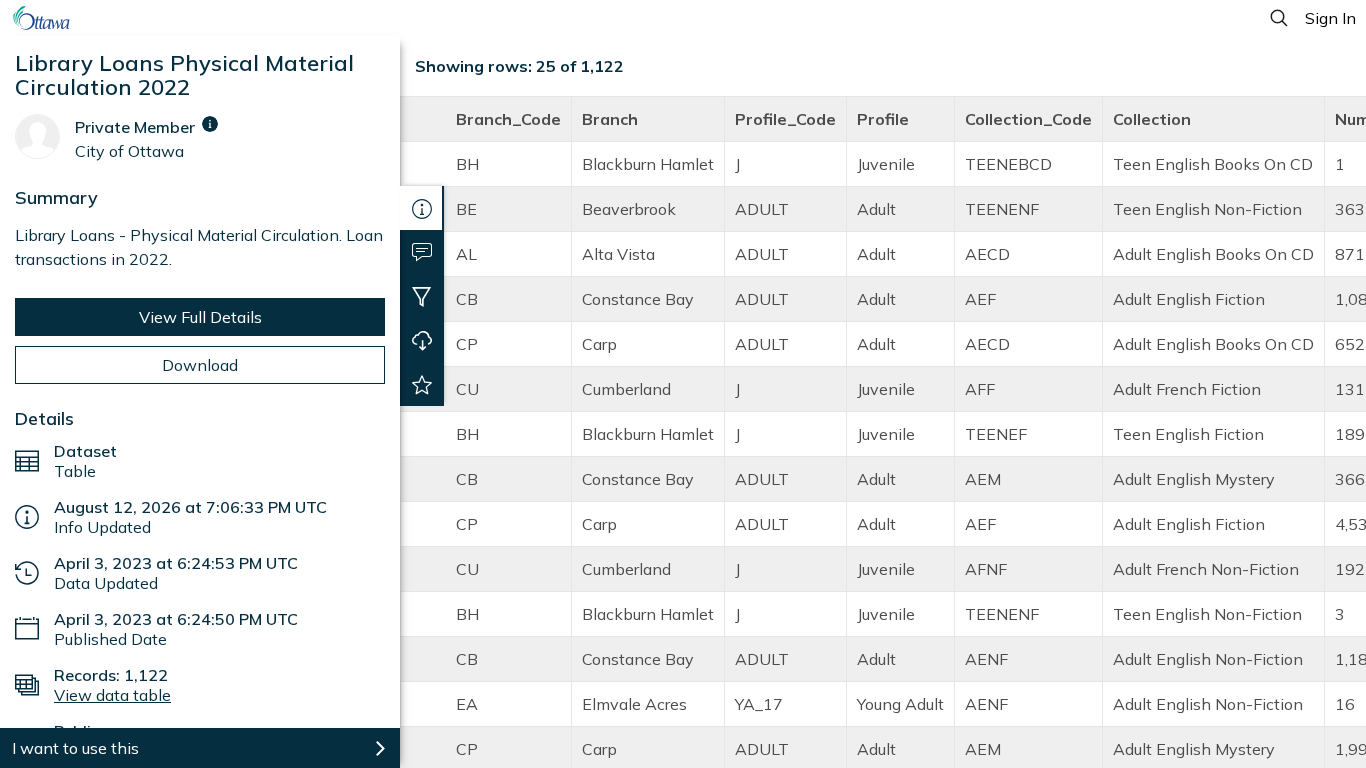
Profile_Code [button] (785, 119)
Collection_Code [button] (1028, 119)
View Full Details (200, 317)
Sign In (1330, 18)
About (422, 208)
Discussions (422, 252)
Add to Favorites (422, 384)
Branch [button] (610, 119)
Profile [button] (883, 119)
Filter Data (422, 296)
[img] (210, 124)
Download (200, 365)
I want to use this (75, 748)
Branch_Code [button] (508, 119)
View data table (112, 695)
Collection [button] (1152, 119)
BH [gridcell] (467, 164)
